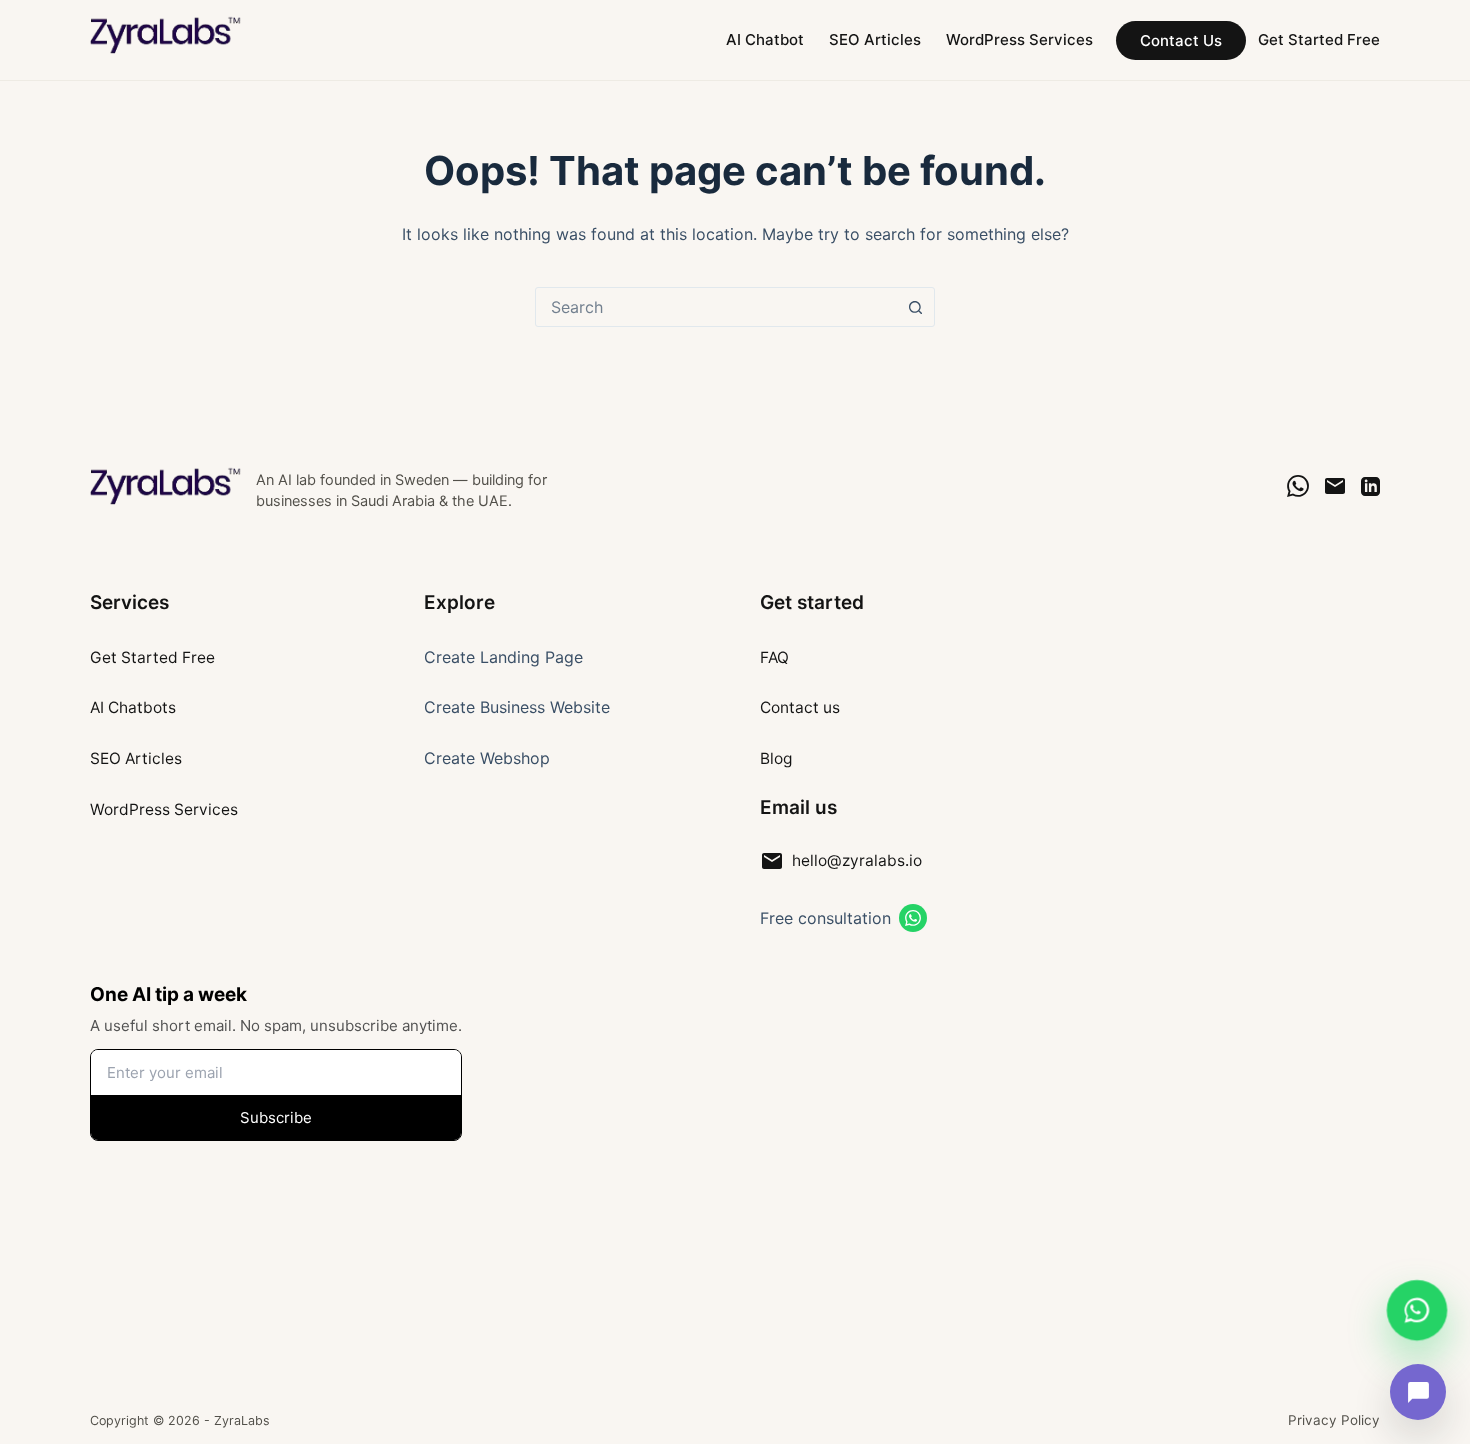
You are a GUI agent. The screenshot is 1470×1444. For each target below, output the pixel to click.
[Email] (1335, 486)
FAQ (774, 657)
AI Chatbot (765, 39)
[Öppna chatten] (1418, 1392)
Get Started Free (1319, 39)
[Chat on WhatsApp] (1298, 486)
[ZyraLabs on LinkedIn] (1370, 486)
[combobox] (716, 307)
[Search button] (915, 307)
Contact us (800, 707)
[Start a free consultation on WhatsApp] (913, 918)
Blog (776, 758)
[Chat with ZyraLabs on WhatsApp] (1417, 1311)
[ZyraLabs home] (167, 486)
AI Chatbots (133, 707)
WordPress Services (1019, 39)
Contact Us (1181, 40)
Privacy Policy (1334, 1420)
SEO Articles (875, 39)
